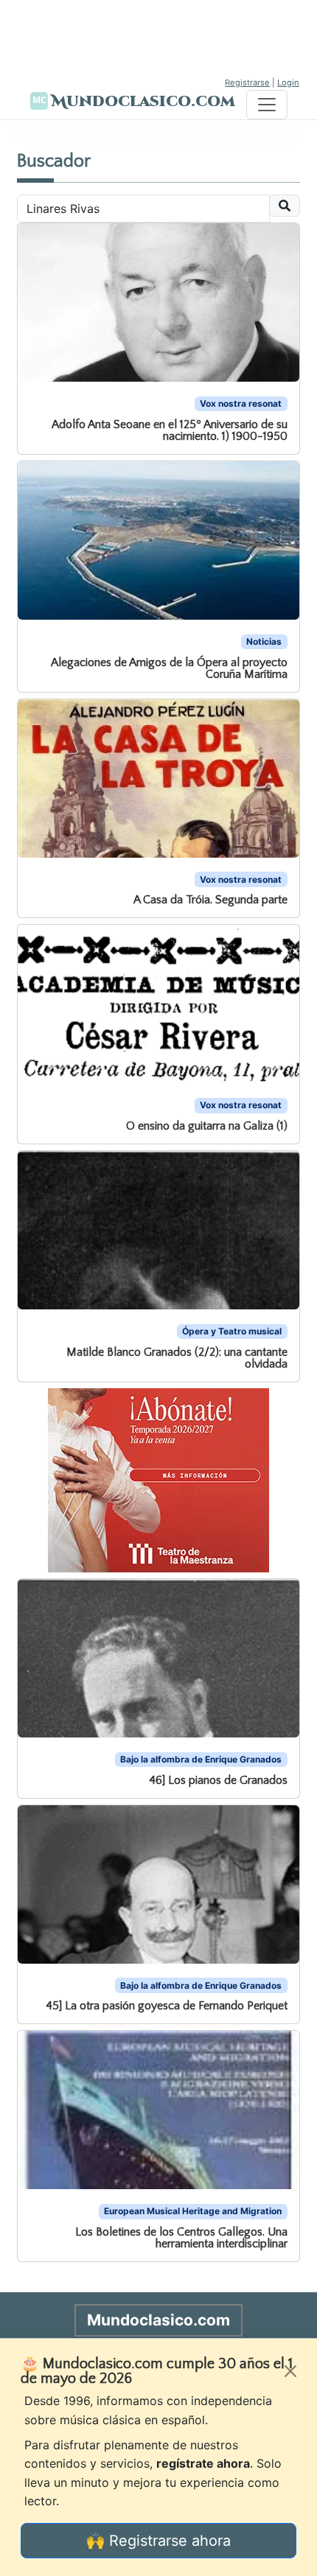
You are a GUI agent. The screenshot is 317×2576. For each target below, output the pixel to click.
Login (288, 83)
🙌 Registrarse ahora (158, 2541)
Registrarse (247, 83)
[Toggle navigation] (267, 105)
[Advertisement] (158, 37)
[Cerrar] (290, 2371)
